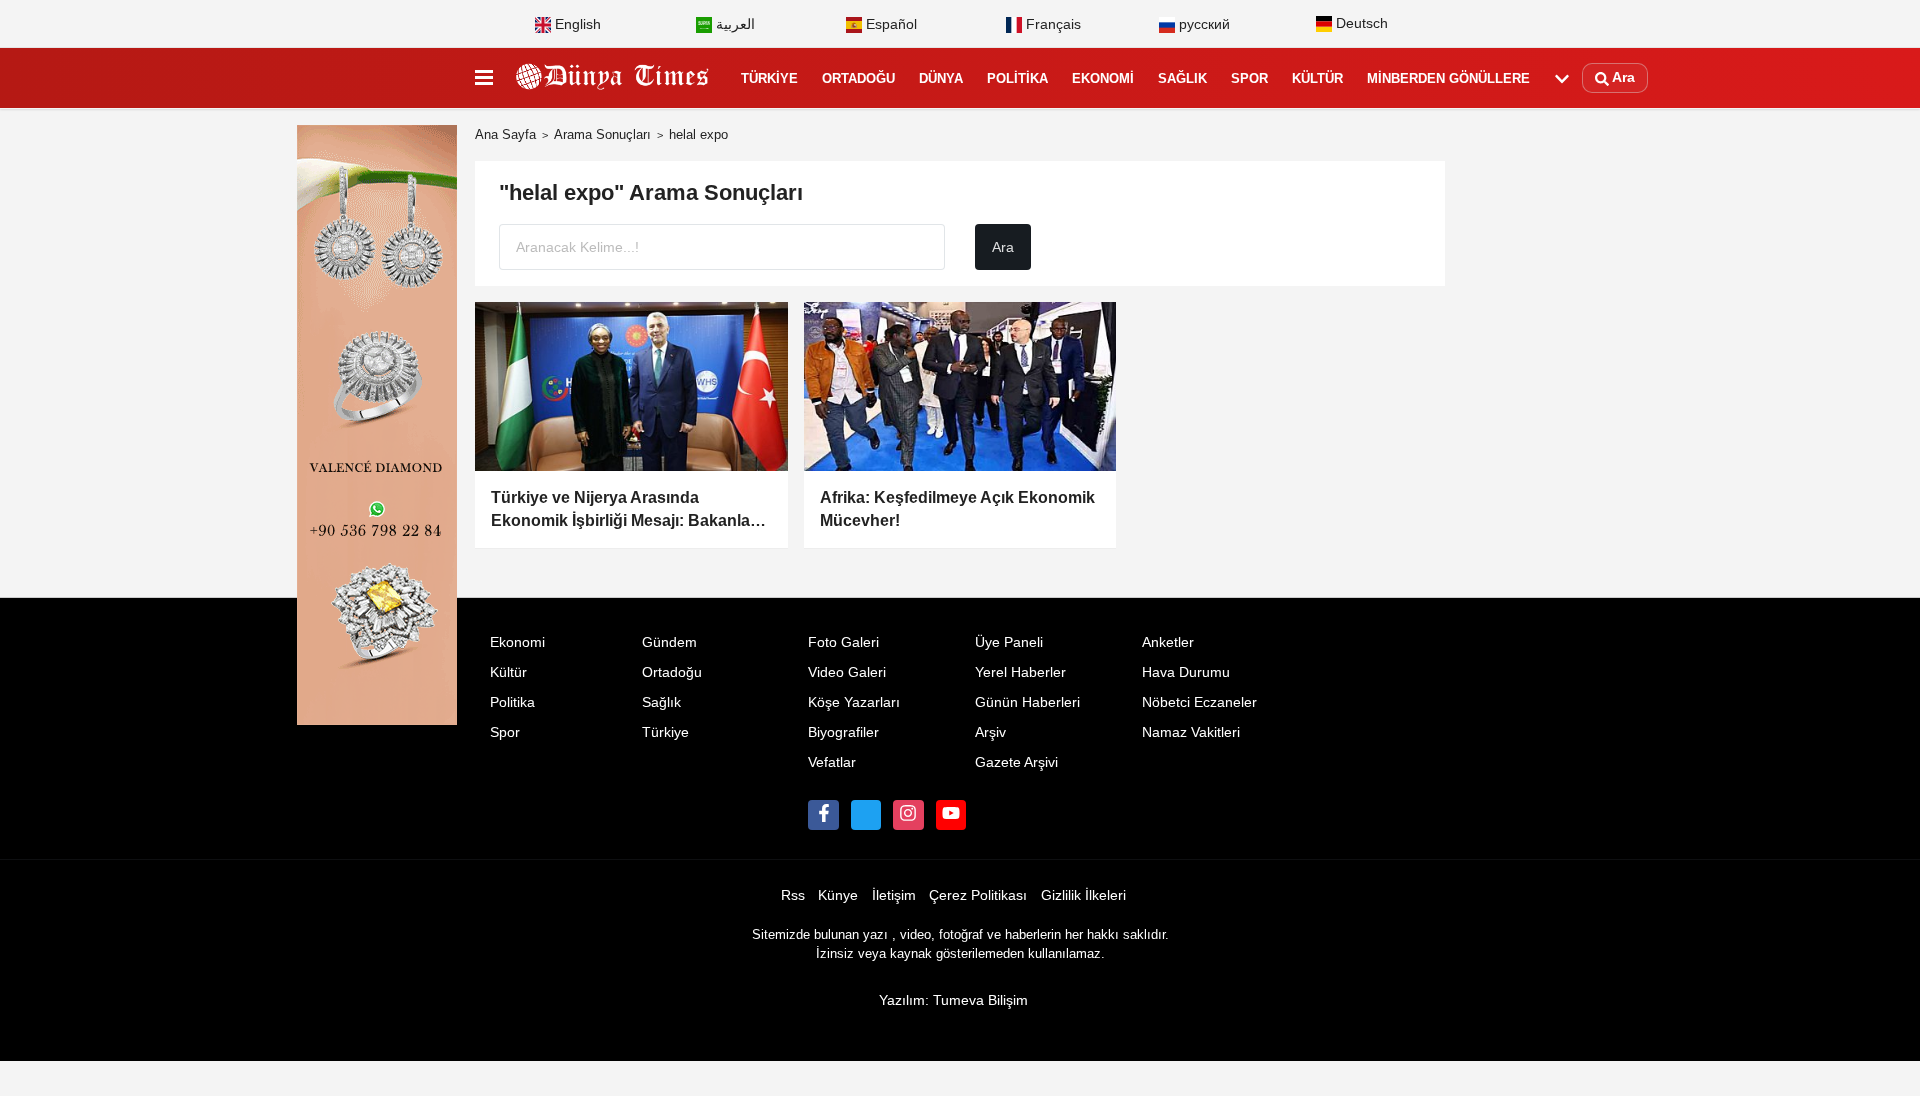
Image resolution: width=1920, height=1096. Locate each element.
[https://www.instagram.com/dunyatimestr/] (908, 815)
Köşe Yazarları (854, 702)
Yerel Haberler (1020, 672)
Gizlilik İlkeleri (1083, 895)
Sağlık (1182, 78)
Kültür (1317, 78)
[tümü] (1562, 79)
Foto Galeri (843, 642)
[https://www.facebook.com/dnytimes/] (823, 815)
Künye (838, 895)
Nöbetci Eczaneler (1199, 702)
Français (1051, 24)
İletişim (894, 895)
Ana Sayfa (505, 134)
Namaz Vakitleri (1191, 732)
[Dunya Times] (613, 79)
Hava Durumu (1186, 672)
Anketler (1168, 642)
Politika (1017, 78)
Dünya (941, 78)
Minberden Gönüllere (1448, 78)
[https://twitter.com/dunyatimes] (866, 815)
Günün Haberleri (1027, 702)
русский (1202, 24)
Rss (793, 895)
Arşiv (990, 732)
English (576, 24)
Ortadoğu (858, 78)
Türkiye (769, 78)
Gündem (669, 642)
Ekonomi (1103, 78)
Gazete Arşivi (1016, 762)
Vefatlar (832, 762)
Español (889, 24)
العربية (733, 24)
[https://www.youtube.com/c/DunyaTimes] (951, 815)
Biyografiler (843, 732)
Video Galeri (847, 672)
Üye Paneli (1009, 642)
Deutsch (1360, 23)
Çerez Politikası (978, 895)
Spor (1249, 78)
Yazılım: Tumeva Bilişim (953, 1000)
